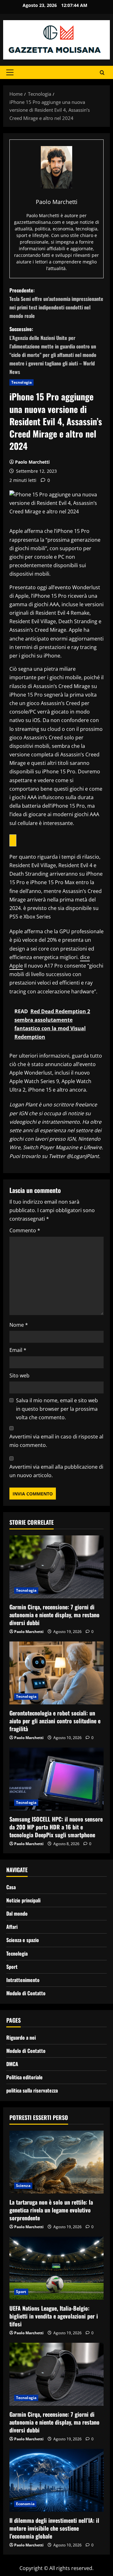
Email (18, 1350)
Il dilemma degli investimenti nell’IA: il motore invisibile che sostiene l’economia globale (54, 2528)
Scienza (23, 2186)
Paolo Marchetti (32, 462)
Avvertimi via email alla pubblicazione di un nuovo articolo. (56, 1471)
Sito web (19, 1376)
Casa (11, 1887)
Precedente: (56, 303)
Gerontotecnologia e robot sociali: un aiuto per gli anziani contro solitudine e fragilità (55, 1721)
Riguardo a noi (21, 2037)
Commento (25, 1230)
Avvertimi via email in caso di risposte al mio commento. (56, 1441)
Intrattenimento (23, 1980)
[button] (10, 72)
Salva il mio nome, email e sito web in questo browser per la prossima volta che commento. (57, 1409)
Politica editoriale (24, 2077)
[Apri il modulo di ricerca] (102, 73)
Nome (19, 1325)
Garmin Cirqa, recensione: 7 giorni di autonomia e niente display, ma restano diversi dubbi (54, 1615)
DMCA (12, 2064)
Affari (12, 1927)
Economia (25, 2504)
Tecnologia (22, 382)
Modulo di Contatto (26, 1993)
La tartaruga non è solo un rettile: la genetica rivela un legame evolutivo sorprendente (51, 2210)
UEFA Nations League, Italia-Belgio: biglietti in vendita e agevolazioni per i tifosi (54, 2316)
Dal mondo (17, 1913)
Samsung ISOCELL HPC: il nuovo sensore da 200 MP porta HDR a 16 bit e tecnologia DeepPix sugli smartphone (56, 1827)
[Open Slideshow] (13, 840)
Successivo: (53, 350)
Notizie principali (23, 1900)
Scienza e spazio (23, 1940)
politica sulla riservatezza (32, 2090)
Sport (12, 1967)
